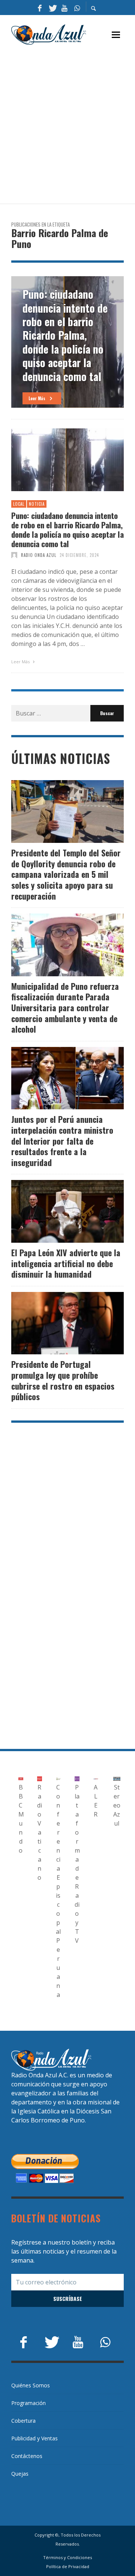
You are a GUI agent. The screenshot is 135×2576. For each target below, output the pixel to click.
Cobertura (23, 2421)
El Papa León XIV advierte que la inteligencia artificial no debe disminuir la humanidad (66, 1263)
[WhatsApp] (77, 8)
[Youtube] (64, 8)
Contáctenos (27, 2456)
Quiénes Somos (31, 2385)
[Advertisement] (67, 125)
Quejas (20, 2474)
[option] (67, 342)
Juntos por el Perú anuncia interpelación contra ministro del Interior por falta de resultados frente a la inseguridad (62, 1141)
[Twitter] (52, 8)
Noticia (37, 504)
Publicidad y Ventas (34, 2438)
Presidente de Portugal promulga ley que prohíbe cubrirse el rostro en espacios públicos (63, 1380)
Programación (28, 2403)
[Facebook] (40, 8)
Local (19, 504)
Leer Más (21, 662)
